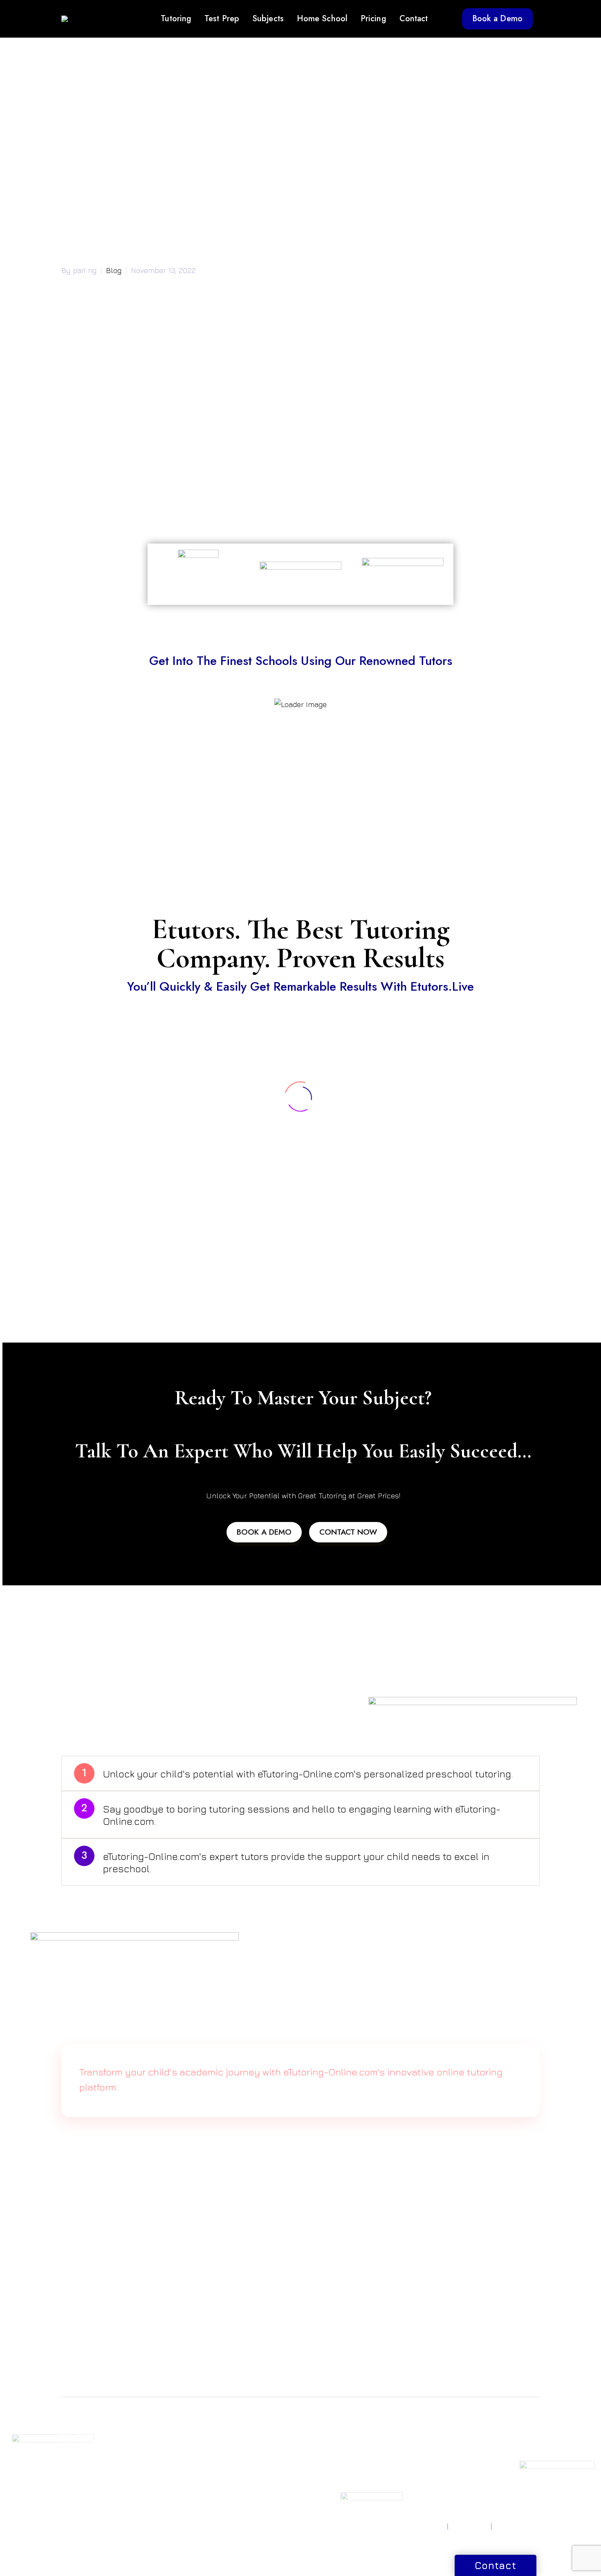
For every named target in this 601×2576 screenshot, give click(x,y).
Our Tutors (403, 2480)
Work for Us (487, 2442)
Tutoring (176, 19)
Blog (114, 270)
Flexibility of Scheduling (119, 459)
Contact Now (348, 1532)
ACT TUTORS (80, 2442)
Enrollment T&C (517, 2526)
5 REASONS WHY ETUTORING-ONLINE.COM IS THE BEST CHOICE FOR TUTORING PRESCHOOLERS (240, 2328)
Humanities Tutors (249, 2472)
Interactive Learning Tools (122, 488)
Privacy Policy (425, 2526)
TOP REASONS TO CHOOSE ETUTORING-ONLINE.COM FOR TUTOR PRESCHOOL (209, 2342)
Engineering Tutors (251, 2462)
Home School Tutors (335, 2452)
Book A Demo (264, 1532)
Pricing (373, 19)
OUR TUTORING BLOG (412, 2456)
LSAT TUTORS (163, 2442)
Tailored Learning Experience (127, 473)
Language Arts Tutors (254, 2501)
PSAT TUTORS (81, 2452)
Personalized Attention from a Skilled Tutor (151, 503)
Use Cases (403, 2490)
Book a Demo (497, 19)
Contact (414, 19)
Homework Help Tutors (330, 2466)
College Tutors (327, 2490)
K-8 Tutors (321, 2442)
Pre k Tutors (324, 2433)
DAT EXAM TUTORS (171, 2462)
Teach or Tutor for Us (500, 2433)
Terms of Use (470, 2526)
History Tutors (244, 2482)
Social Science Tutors (255, 2491)
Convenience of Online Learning (131, 444)
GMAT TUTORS (165, 2433)
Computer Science (251, 2452)
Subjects (268, 19)
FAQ (395, 2470)
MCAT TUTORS (164, 2452)
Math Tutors (241, 2433)
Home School (322, 19)
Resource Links (409, 2442)
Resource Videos (412, 2433)
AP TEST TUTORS (86, 2462)
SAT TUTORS (79, 2433)
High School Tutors (333, 2480)
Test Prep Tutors (329, 2500)
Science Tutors (245, 2442)
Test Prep (222, 19)
